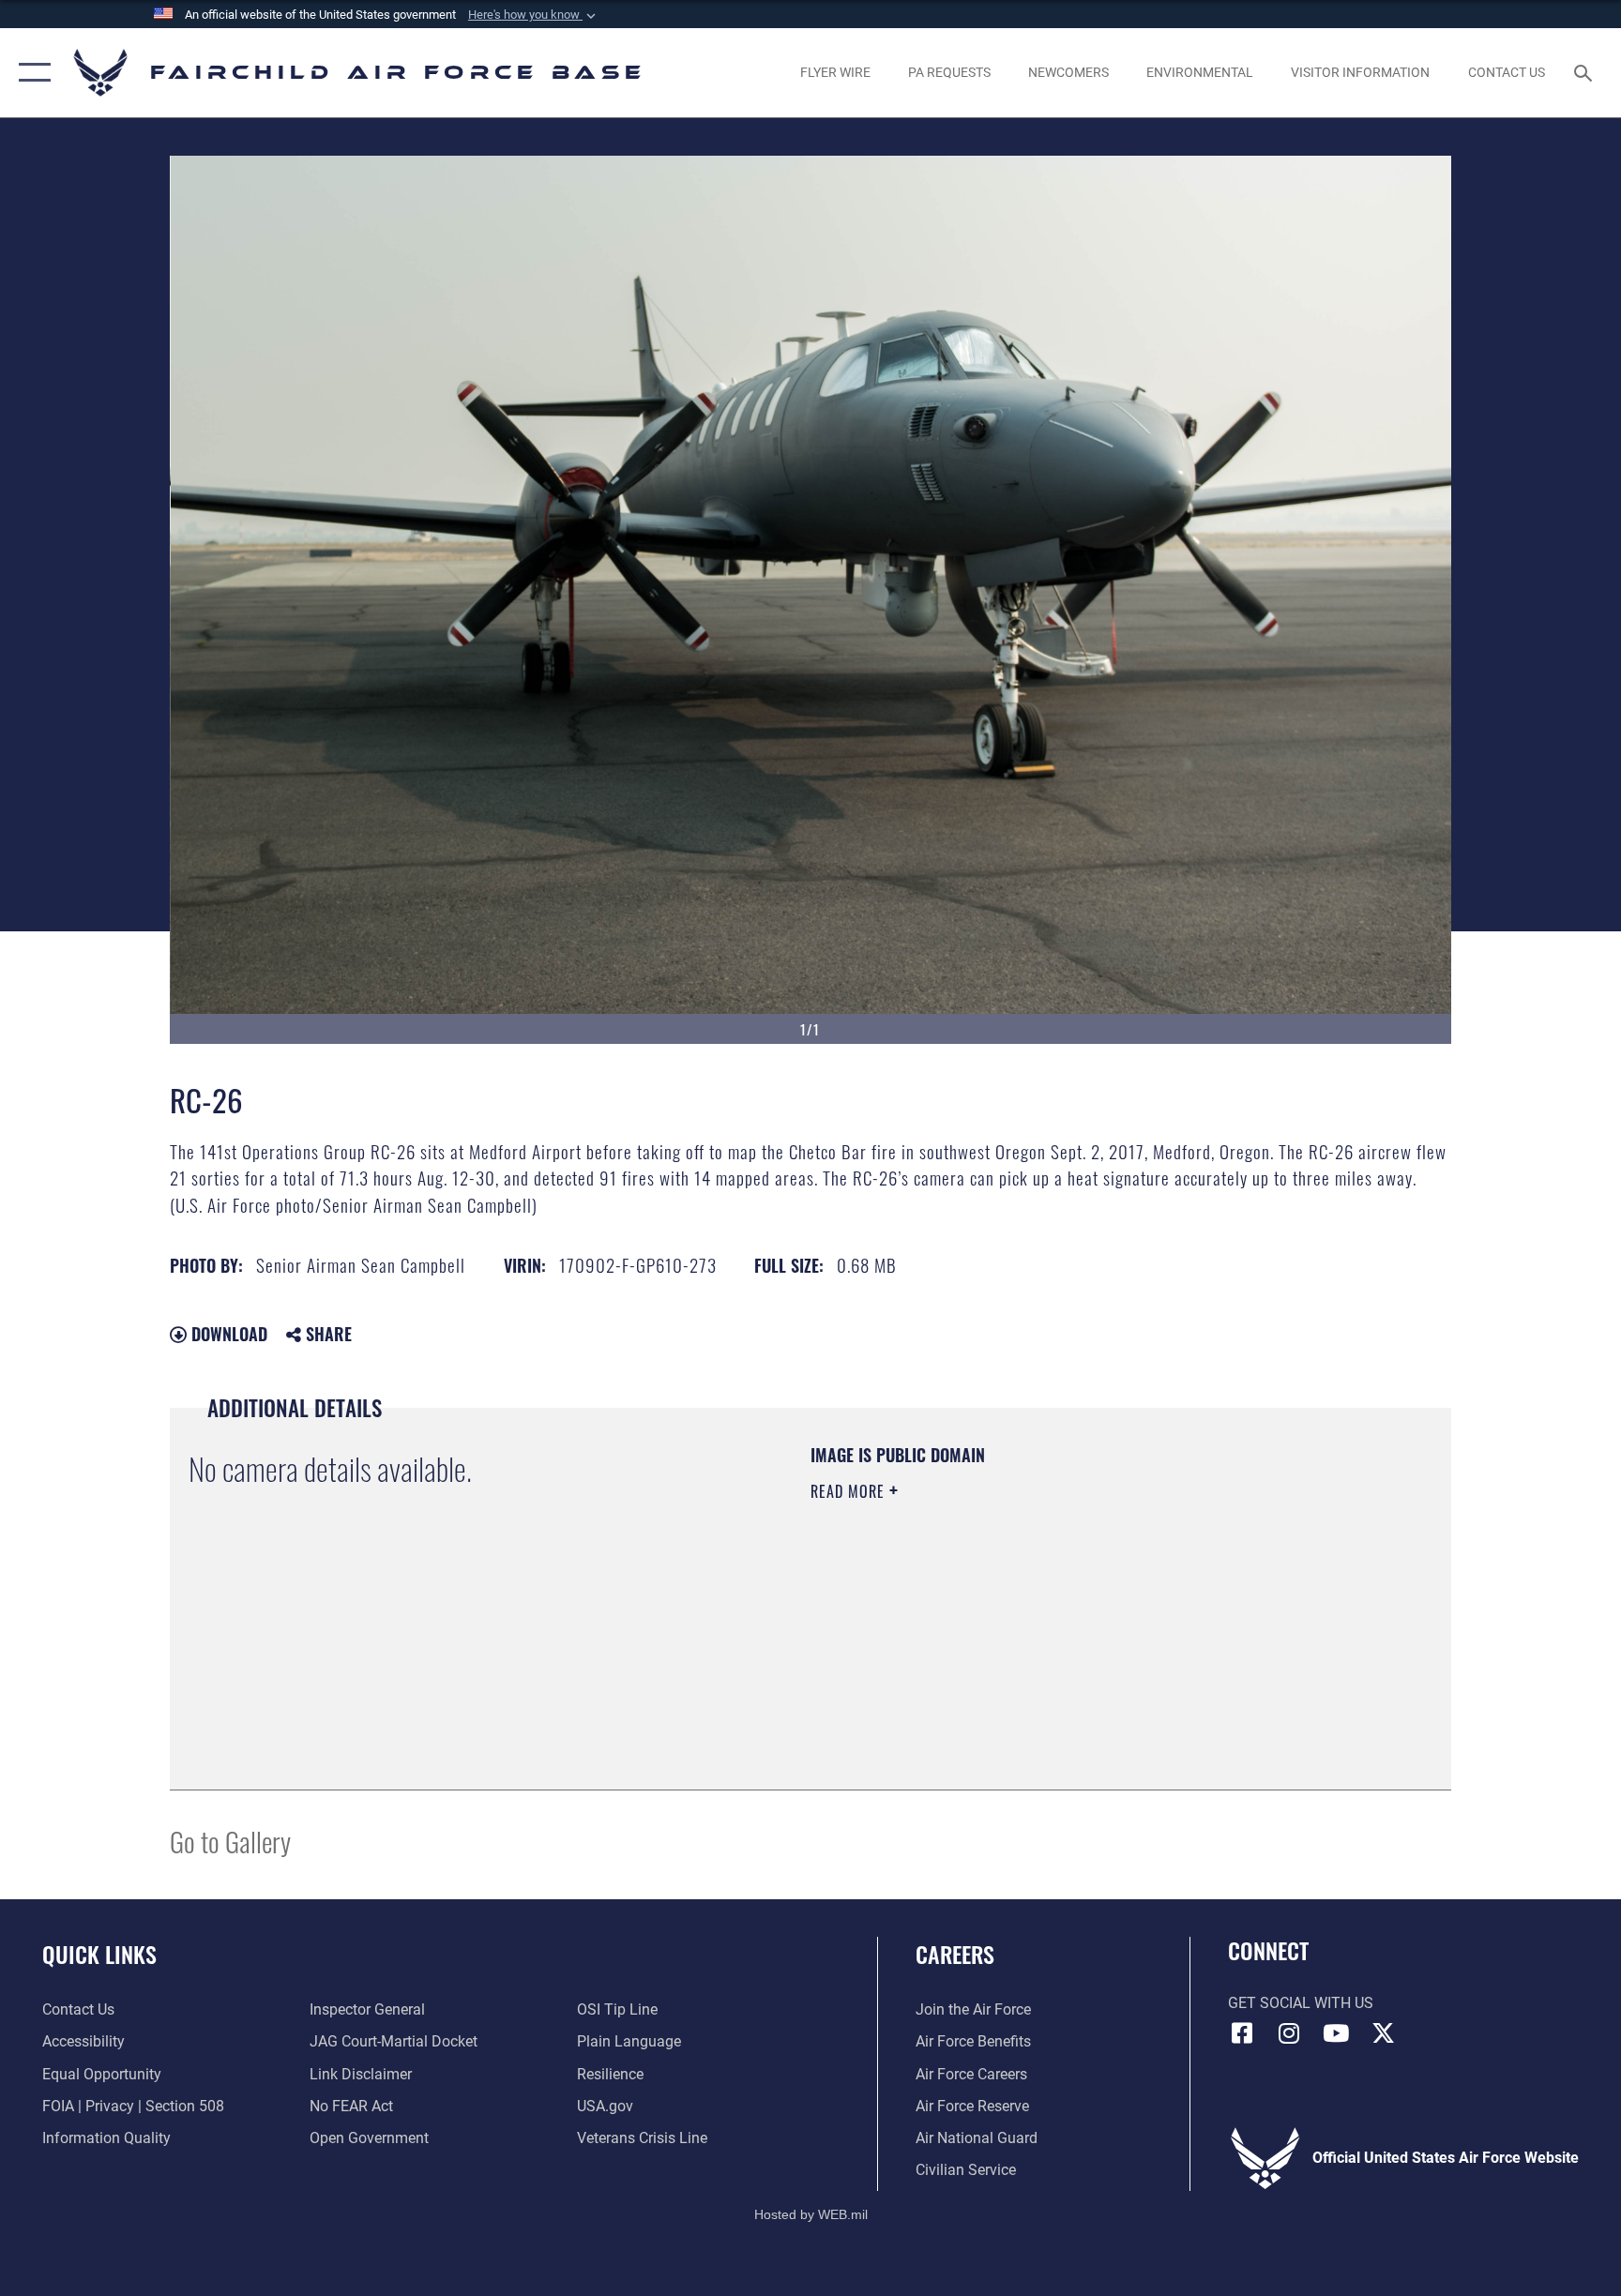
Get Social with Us (1301, 2003)
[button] (534, 15)
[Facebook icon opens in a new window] (1242, 2033)
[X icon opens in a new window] (1383, 2033)
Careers (955, 1954)
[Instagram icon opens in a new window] (1289, 2033)
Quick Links (99, 1954)
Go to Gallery (230, 1841)
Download (227, 1334)
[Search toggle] (1585, 72)
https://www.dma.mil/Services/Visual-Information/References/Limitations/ (1030, 1610)
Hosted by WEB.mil (811, 2214)
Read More (850, 1491)
